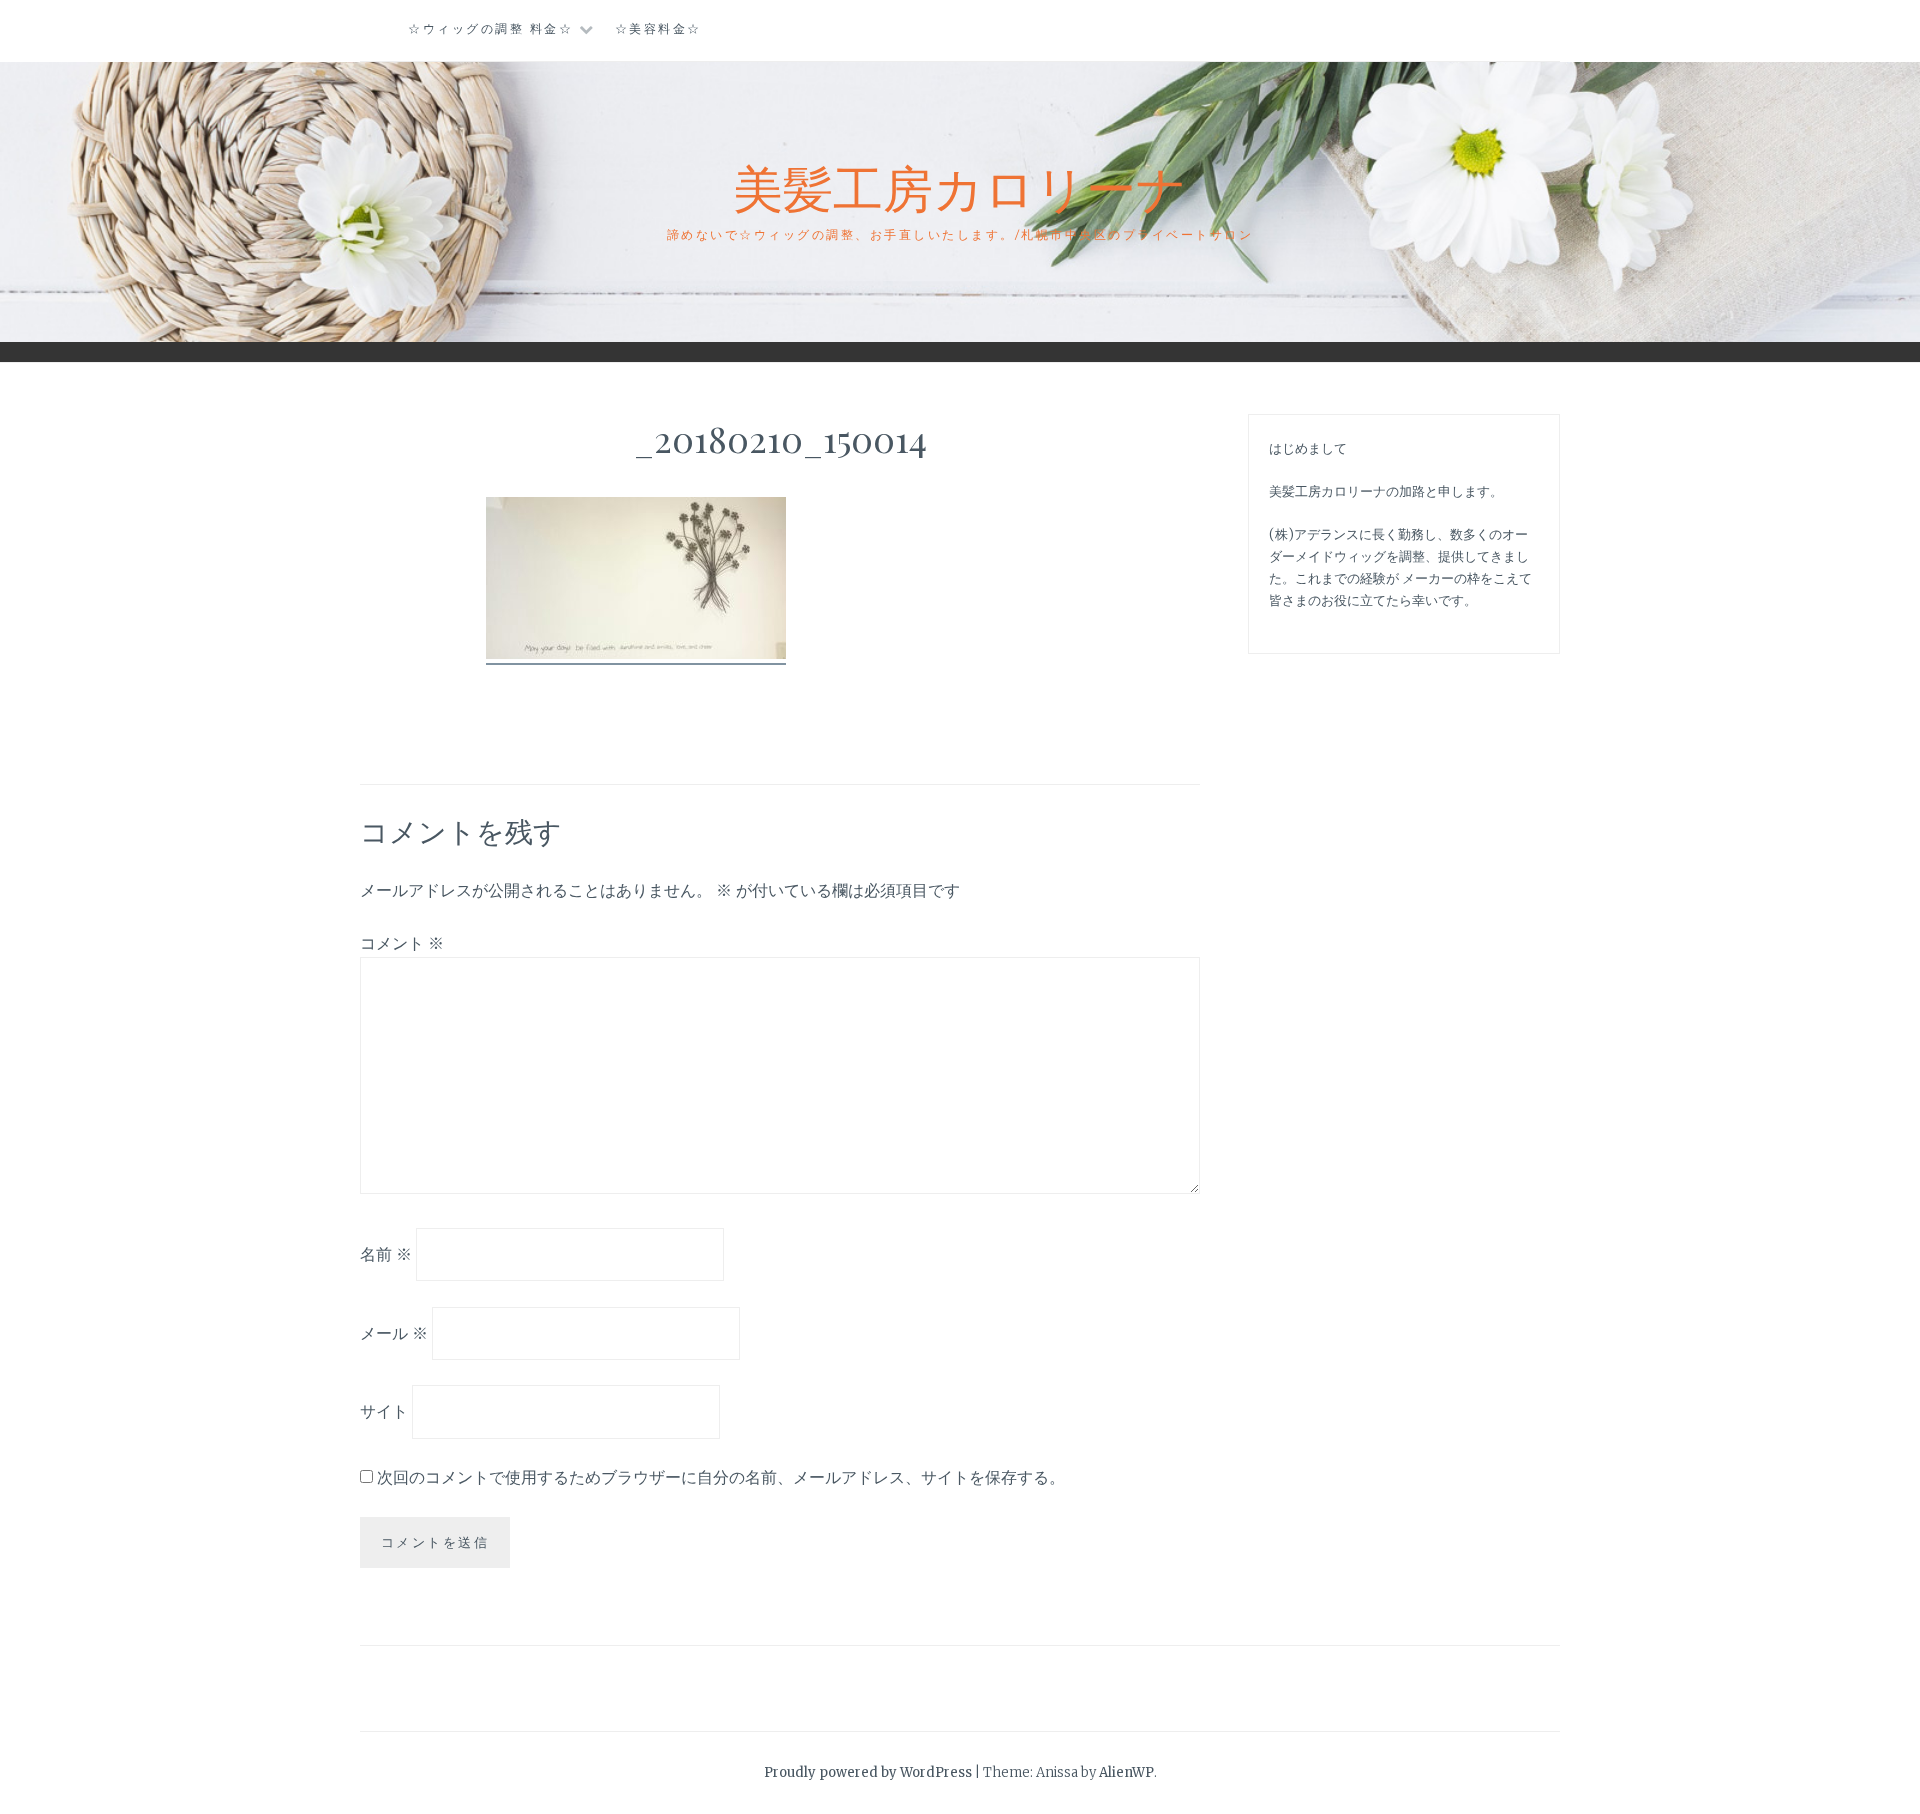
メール (394, 1332)
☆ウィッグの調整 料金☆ (490, 28)
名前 (386, 1254)
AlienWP (1126, 1772)
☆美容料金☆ (658, 28)
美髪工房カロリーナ (960, 186)
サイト (384, 1411)
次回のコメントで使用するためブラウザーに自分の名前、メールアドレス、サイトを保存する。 (721, 1477)
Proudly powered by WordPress (868, 1772)
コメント (402, 943)
